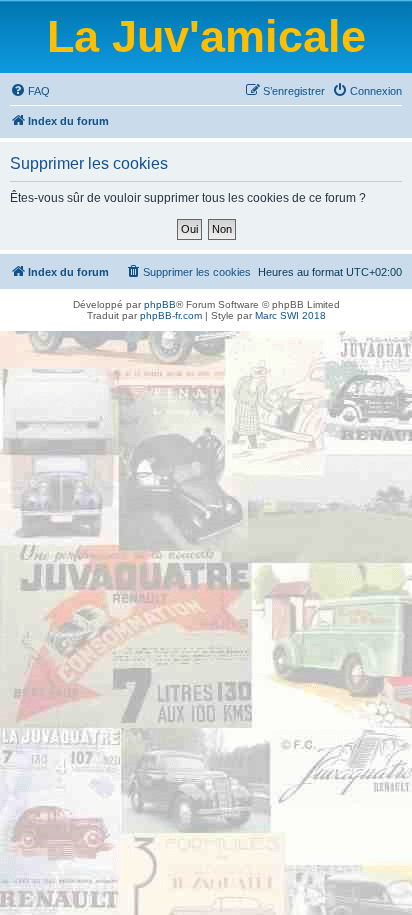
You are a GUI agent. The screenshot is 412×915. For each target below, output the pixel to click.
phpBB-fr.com (171, 315)
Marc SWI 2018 (290, 315)
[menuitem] (30, 91)
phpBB (160, 304)
